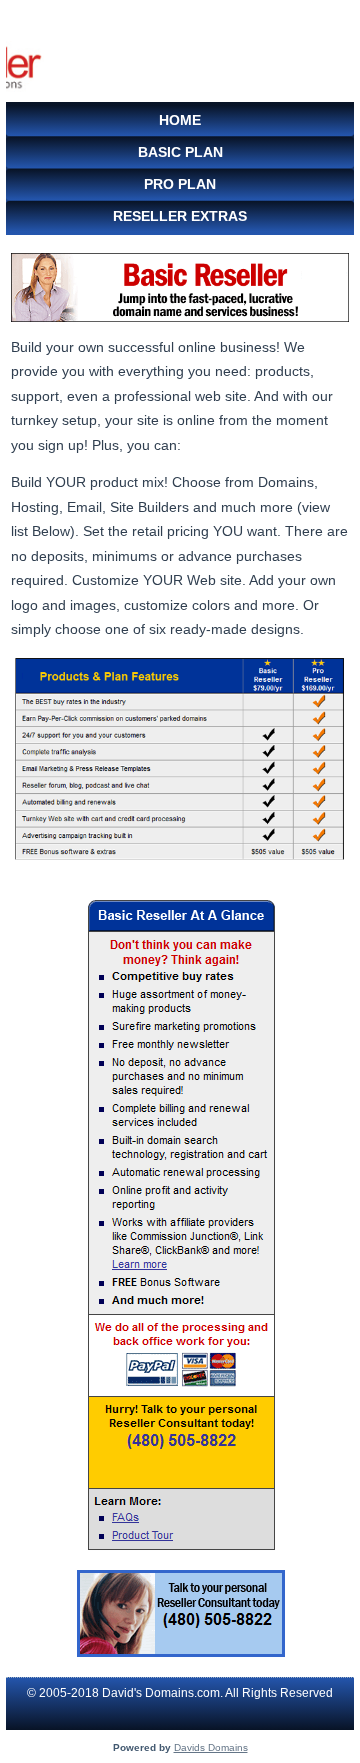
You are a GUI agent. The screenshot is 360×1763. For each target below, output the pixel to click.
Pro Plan (180, 184)
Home (180, 120)
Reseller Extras (180, 216)
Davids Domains (211, 1747)
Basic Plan (180, 152)
